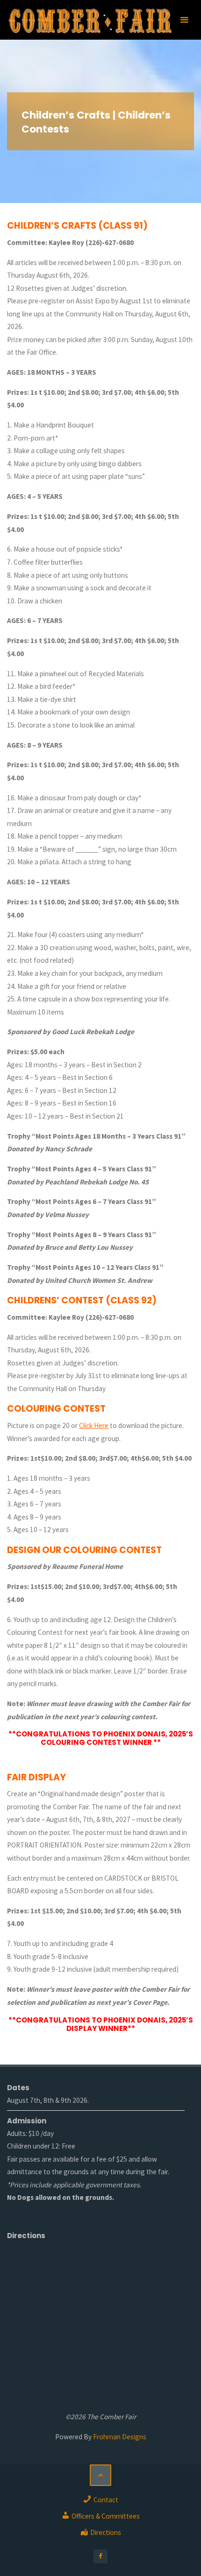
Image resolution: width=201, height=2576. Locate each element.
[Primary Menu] (184, 20)
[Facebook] (100, 2556)
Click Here (94, 1425)
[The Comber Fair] (90, 20)
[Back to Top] (100, 2475)
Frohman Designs (120, 2437)
